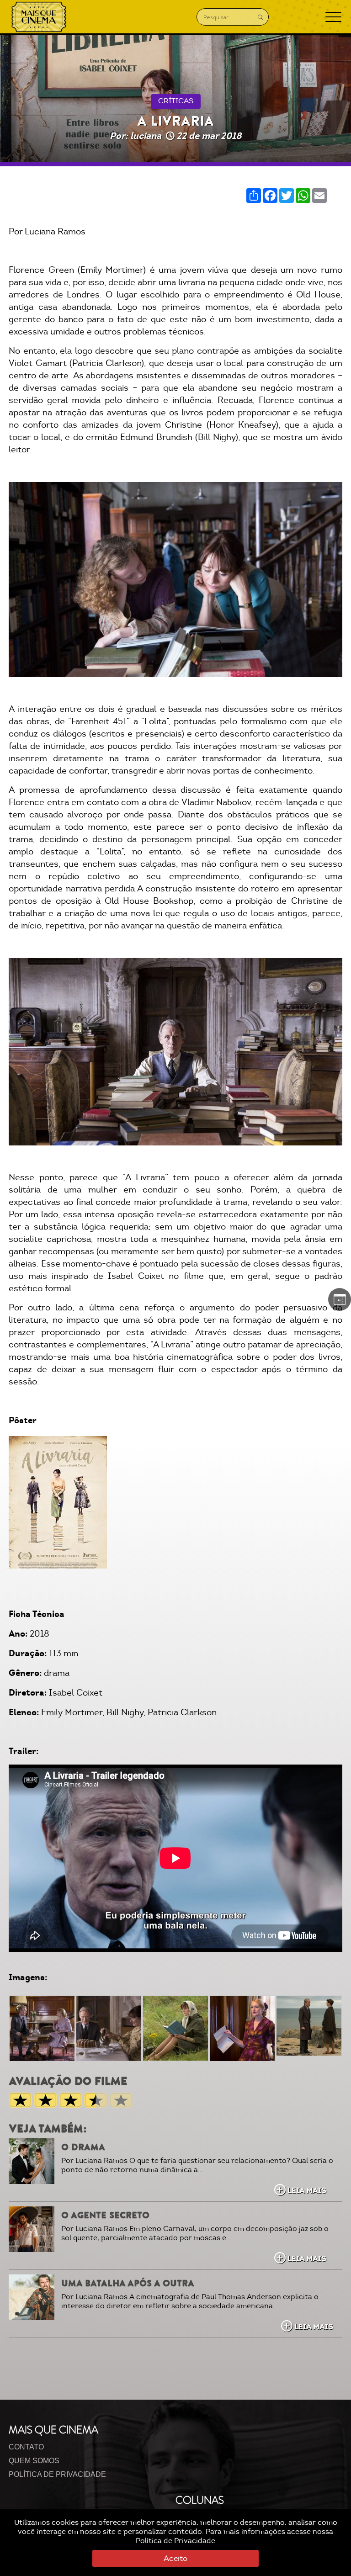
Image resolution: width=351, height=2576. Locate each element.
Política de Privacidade (175, 2541)
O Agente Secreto (105, 2215)
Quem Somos (34, 2461)
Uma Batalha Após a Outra (128, 2283)
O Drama (83, 2147)
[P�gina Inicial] (39, 17)
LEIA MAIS (307, 2190)
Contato (26, 2447)
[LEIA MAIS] (32, 2161)
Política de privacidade (57, 2474)
